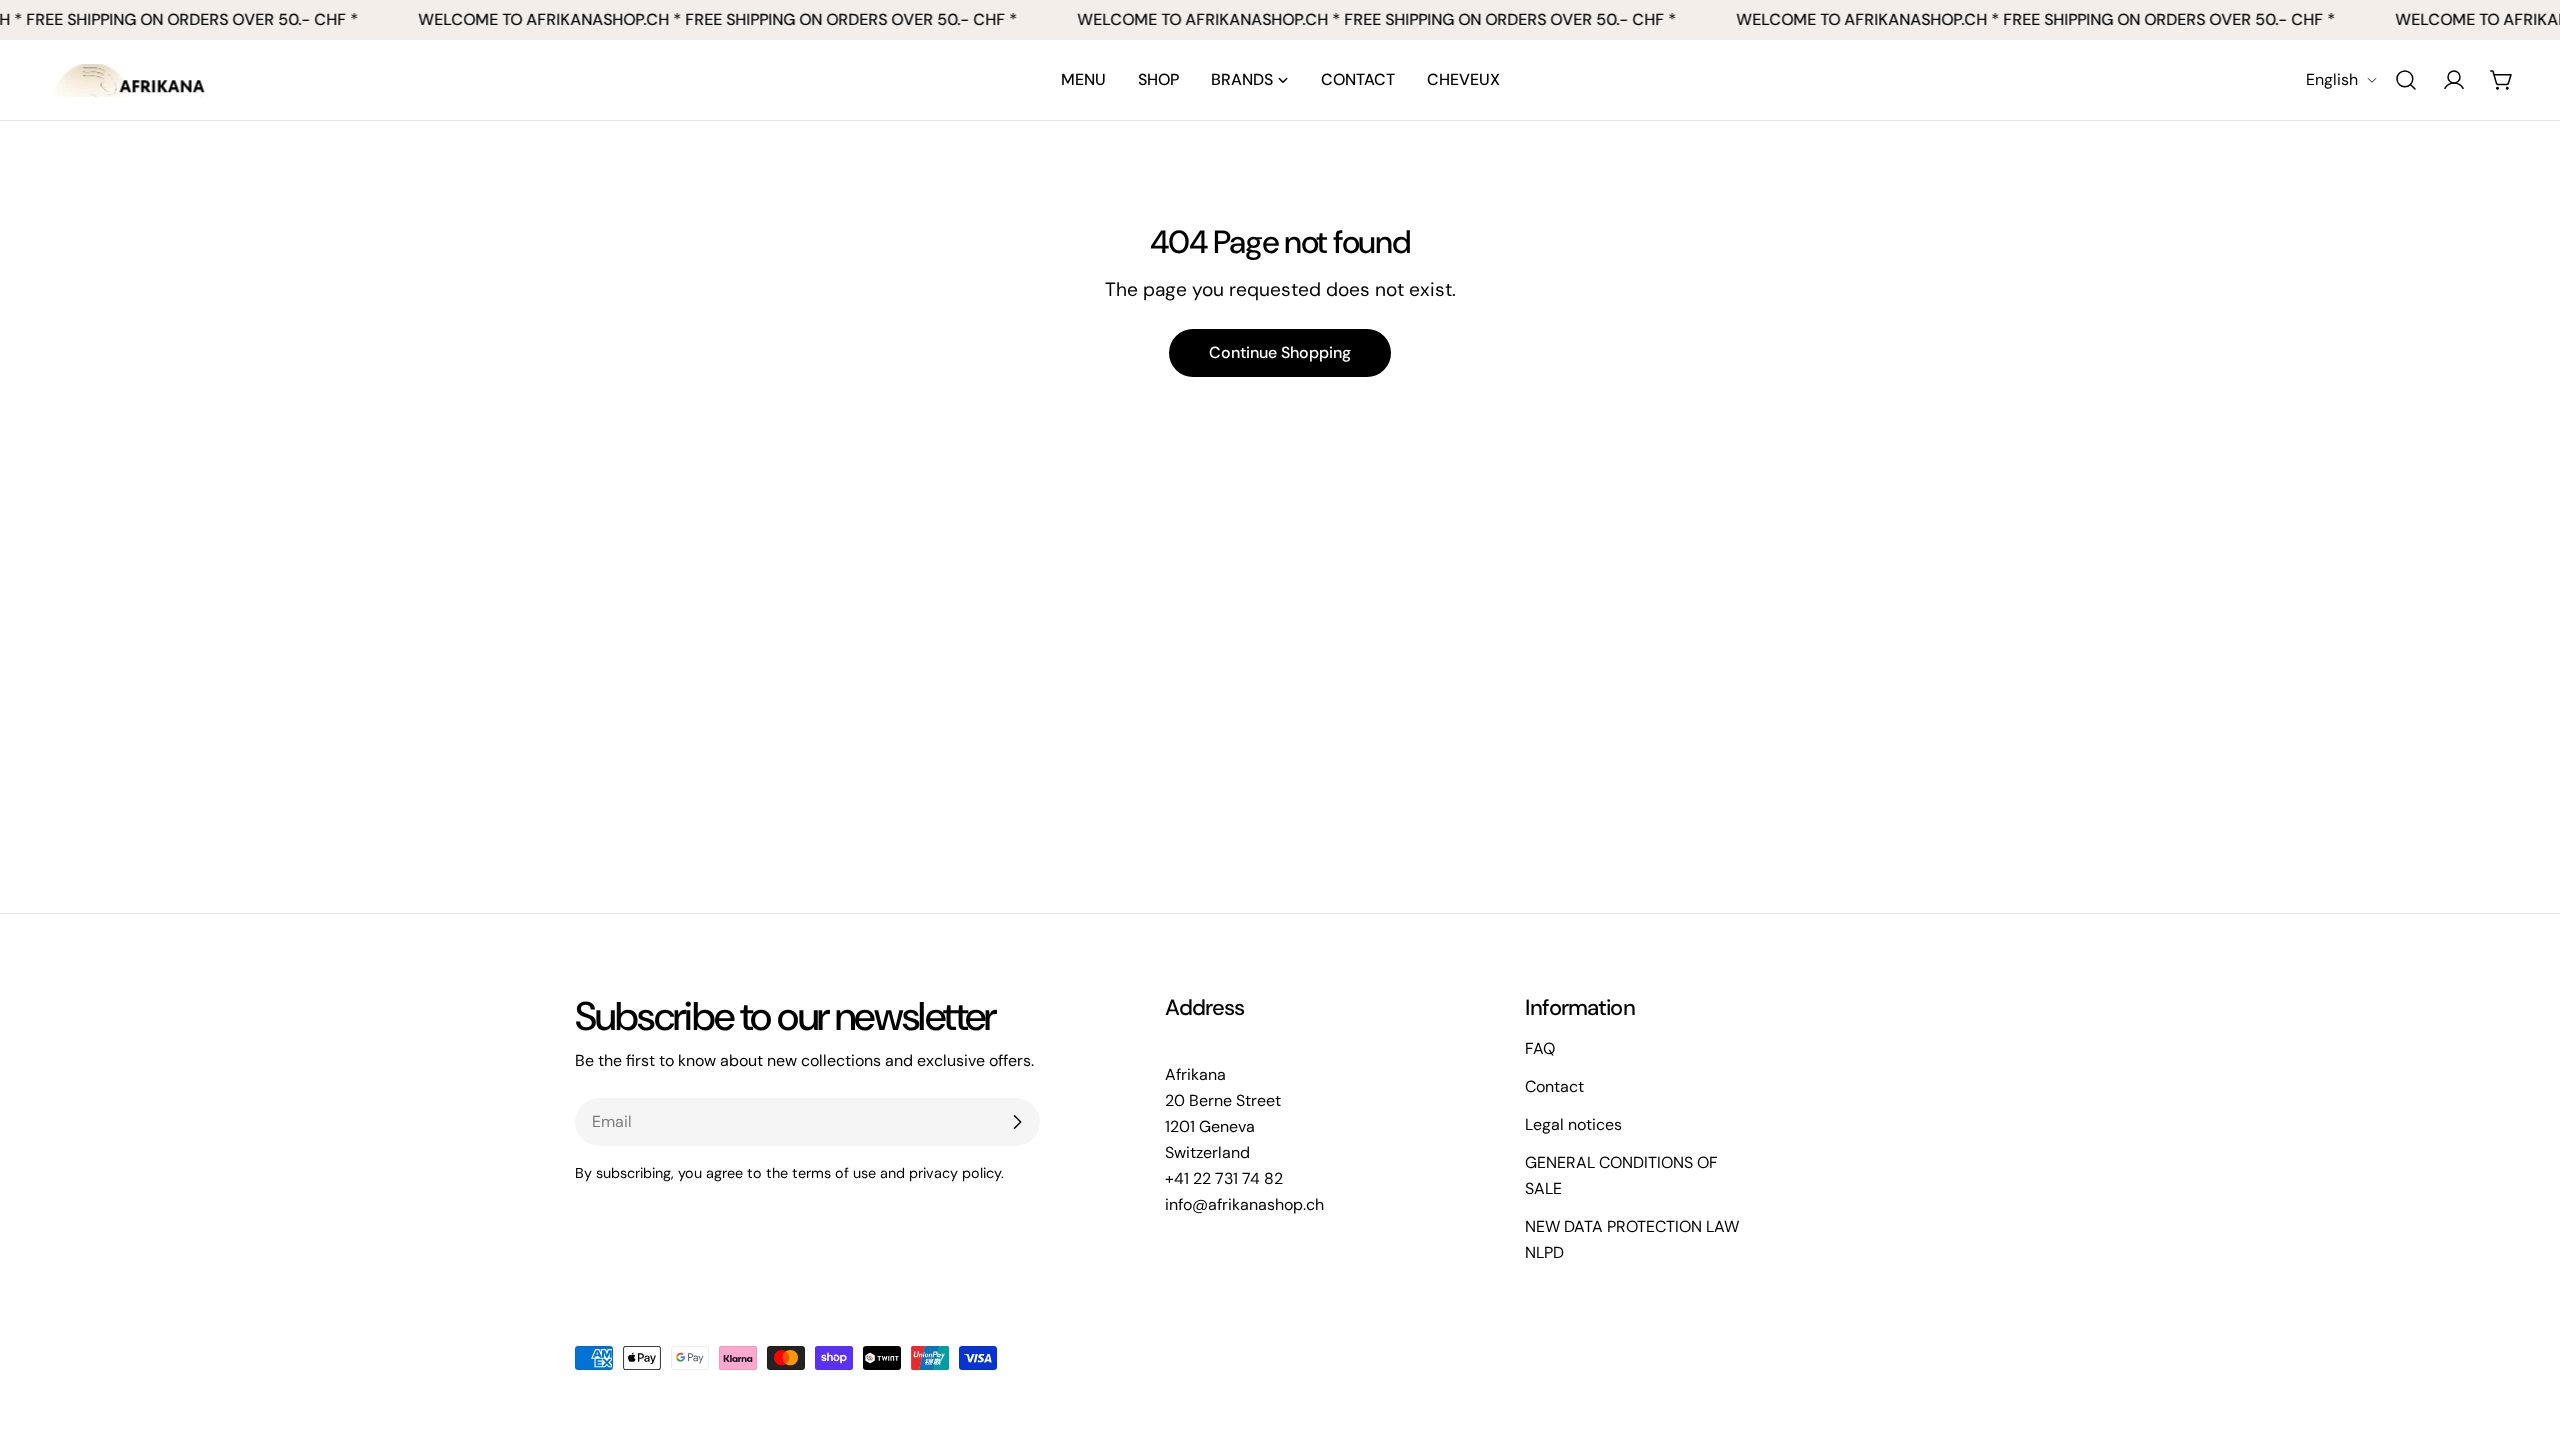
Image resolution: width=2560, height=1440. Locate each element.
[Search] (2406, 80)
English (2332, 79)
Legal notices (1573, 1124)
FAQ (1540, 1048)
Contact (1554, 1086)
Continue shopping (1280, 352)
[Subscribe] (1017, 1122)
